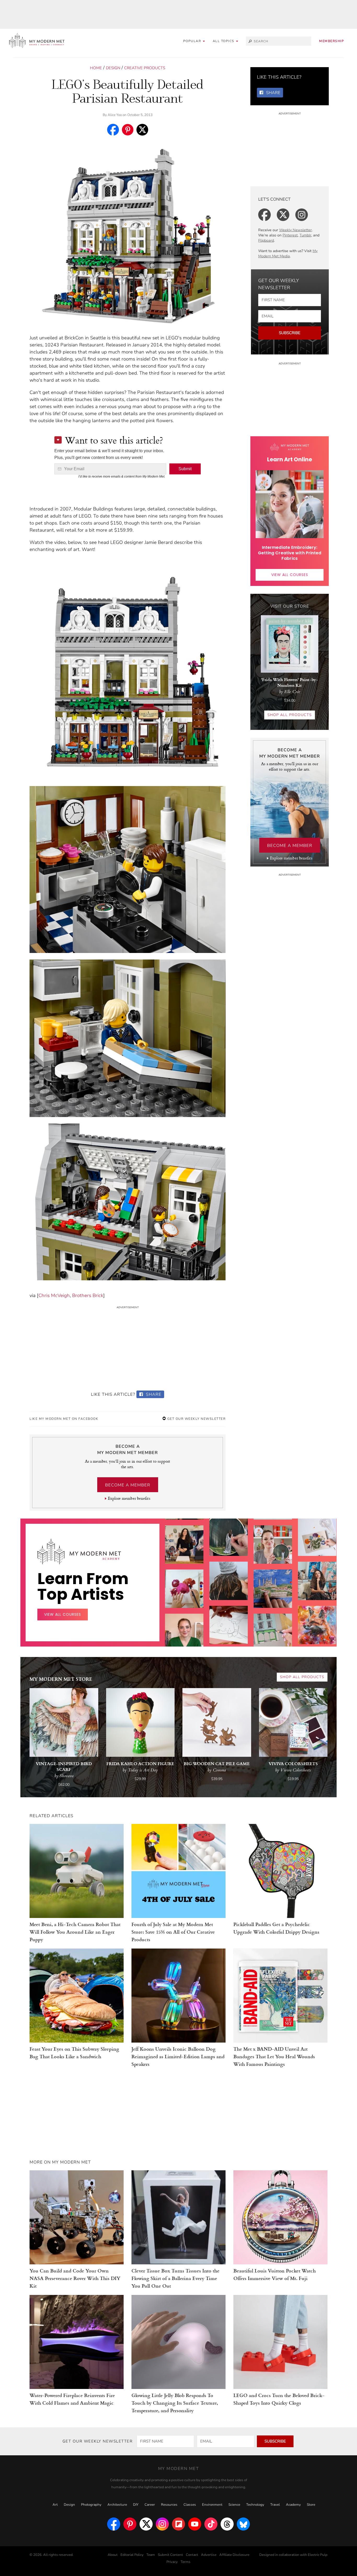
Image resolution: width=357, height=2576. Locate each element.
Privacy (172, 2562)
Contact (192, 2555)
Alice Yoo (115, 115)
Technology (255, 2505)
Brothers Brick (88, 1295)
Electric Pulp (318, 2555)
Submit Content (170, 2555)
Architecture (117, 2505)
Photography (91, 2505)
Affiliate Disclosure (234, 2555)
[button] (226, 41)
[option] (184, 1631)
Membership (332, 41)
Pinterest (290, 235)
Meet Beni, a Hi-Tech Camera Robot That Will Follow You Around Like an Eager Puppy (75, 1932)
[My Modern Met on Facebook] (114, 2524)
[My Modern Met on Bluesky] (243, 2524)
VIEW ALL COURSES (290, 575)
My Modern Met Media (288, 254)
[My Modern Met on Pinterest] (130, 2524)
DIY (136, 2505)
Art (55, 2505)
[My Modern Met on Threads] (227, 2524)
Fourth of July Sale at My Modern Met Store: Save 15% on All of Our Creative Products (173, 1932)
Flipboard (266, 240)
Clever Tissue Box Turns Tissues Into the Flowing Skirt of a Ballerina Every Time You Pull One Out (175, 2278)
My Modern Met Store (61, 1679)
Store (311, 2505)
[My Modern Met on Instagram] (162, 2524)
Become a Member (128, 1485)
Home (96, 68)
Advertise (209, 2555)
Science (234, 2505)
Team (151, 2555)
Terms (186, 2562)
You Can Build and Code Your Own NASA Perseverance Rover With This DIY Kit (75, 2278)
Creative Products (145, 68)
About (113, 2555)
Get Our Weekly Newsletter (196, 1419)
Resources (169, 2505)
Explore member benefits (129, 1498)
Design (113, 68)
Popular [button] (193, 41)
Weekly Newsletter (295, 230)
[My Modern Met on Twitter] (146, 2524)
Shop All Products (290, 715)
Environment (212, 2505)
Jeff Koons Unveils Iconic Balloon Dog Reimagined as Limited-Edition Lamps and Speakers (178, 2056)
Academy (293, 2505)
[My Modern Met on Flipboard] (179, 2524)
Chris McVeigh (54, 1295)
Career (150, 2505)
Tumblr (305, 235)
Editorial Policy (132, 2555)
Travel (275, 2505)
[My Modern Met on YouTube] (195, 2524)
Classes (190, 2505)
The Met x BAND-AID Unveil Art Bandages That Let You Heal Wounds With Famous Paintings (274, 2056)
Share (153, 1394)
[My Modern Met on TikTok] (211, 2524)
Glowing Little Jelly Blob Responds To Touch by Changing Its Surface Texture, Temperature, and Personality (175, 2403)
